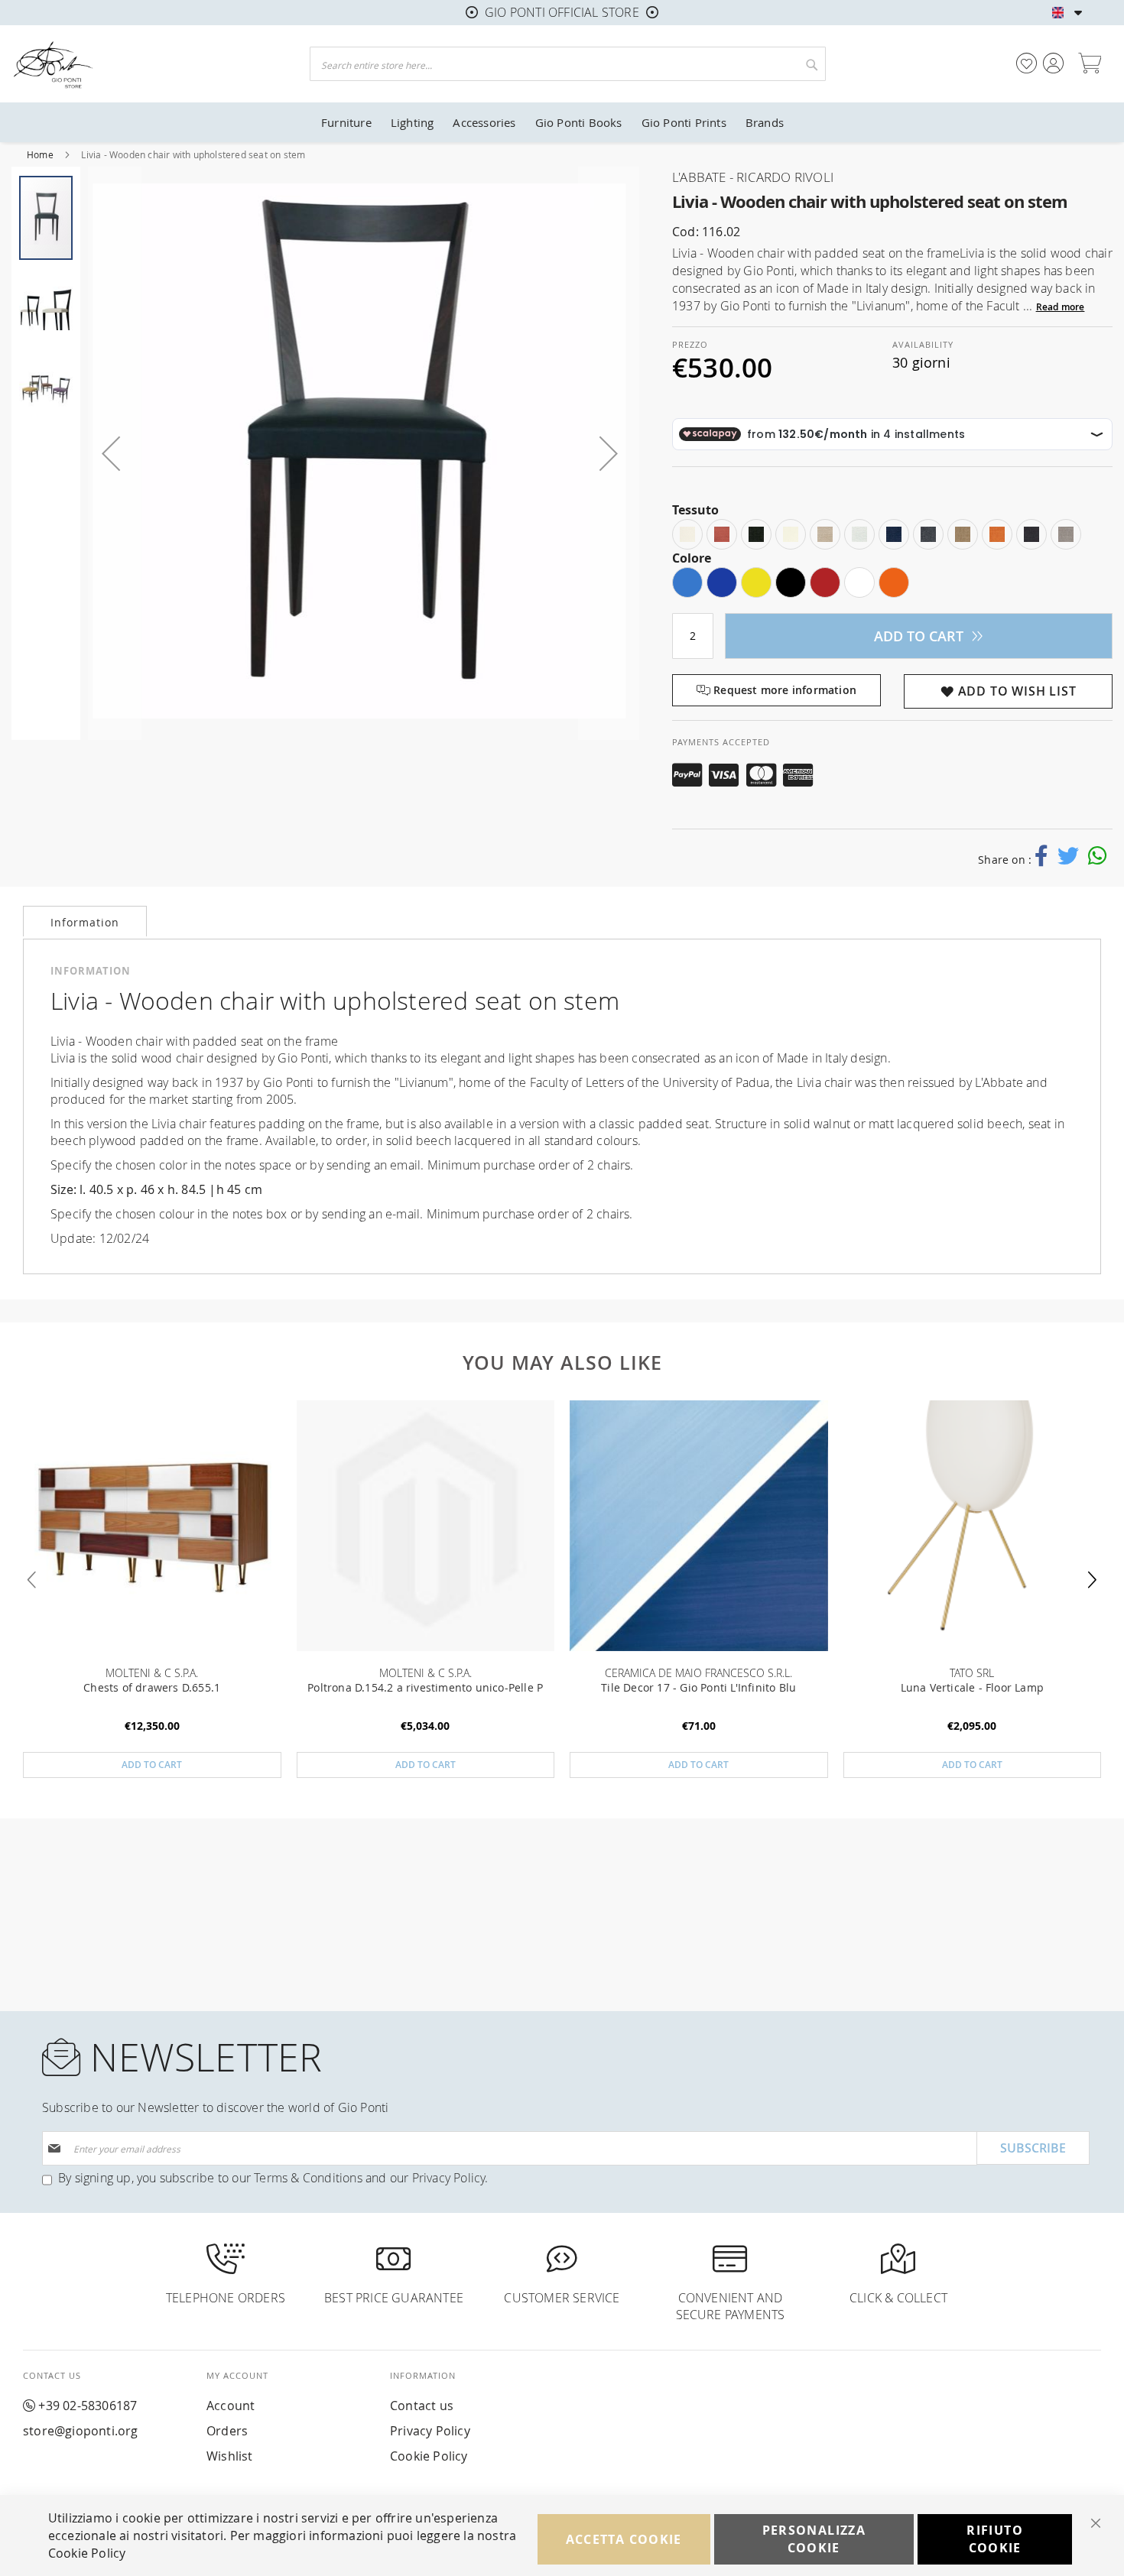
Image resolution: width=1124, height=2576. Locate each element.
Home (41, 154)
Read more (1061, 307)
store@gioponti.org (81, 2431)
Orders (227, 2431)
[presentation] (1091, 1580)
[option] (687, 534)
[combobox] (568, 64)
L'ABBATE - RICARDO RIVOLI (753, 177)
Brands (765, 122)
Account (231, 2406)
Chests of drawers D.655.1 (152, 1687)
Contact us (422, 2406)
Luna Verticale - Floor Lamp (972, 1687)
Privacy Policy (449, 2178)
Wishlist (230, 2456)
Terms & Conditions (308, 2178)
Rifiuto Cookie (994, 2539)
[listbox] (892, 534)
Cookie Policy (429, 2456)
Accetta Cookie (624, 2539)
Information (85, 922)
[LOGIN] (1053, 63)
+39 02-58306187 (88, 2406)
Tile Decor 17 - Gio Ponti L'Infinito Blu (698, 1687)
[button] (1079, 13)
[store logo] (143, 64)
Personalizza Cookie (814, 2539)
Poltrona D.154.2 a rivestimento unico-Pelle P (425, 1687)
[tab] (85, 921)
